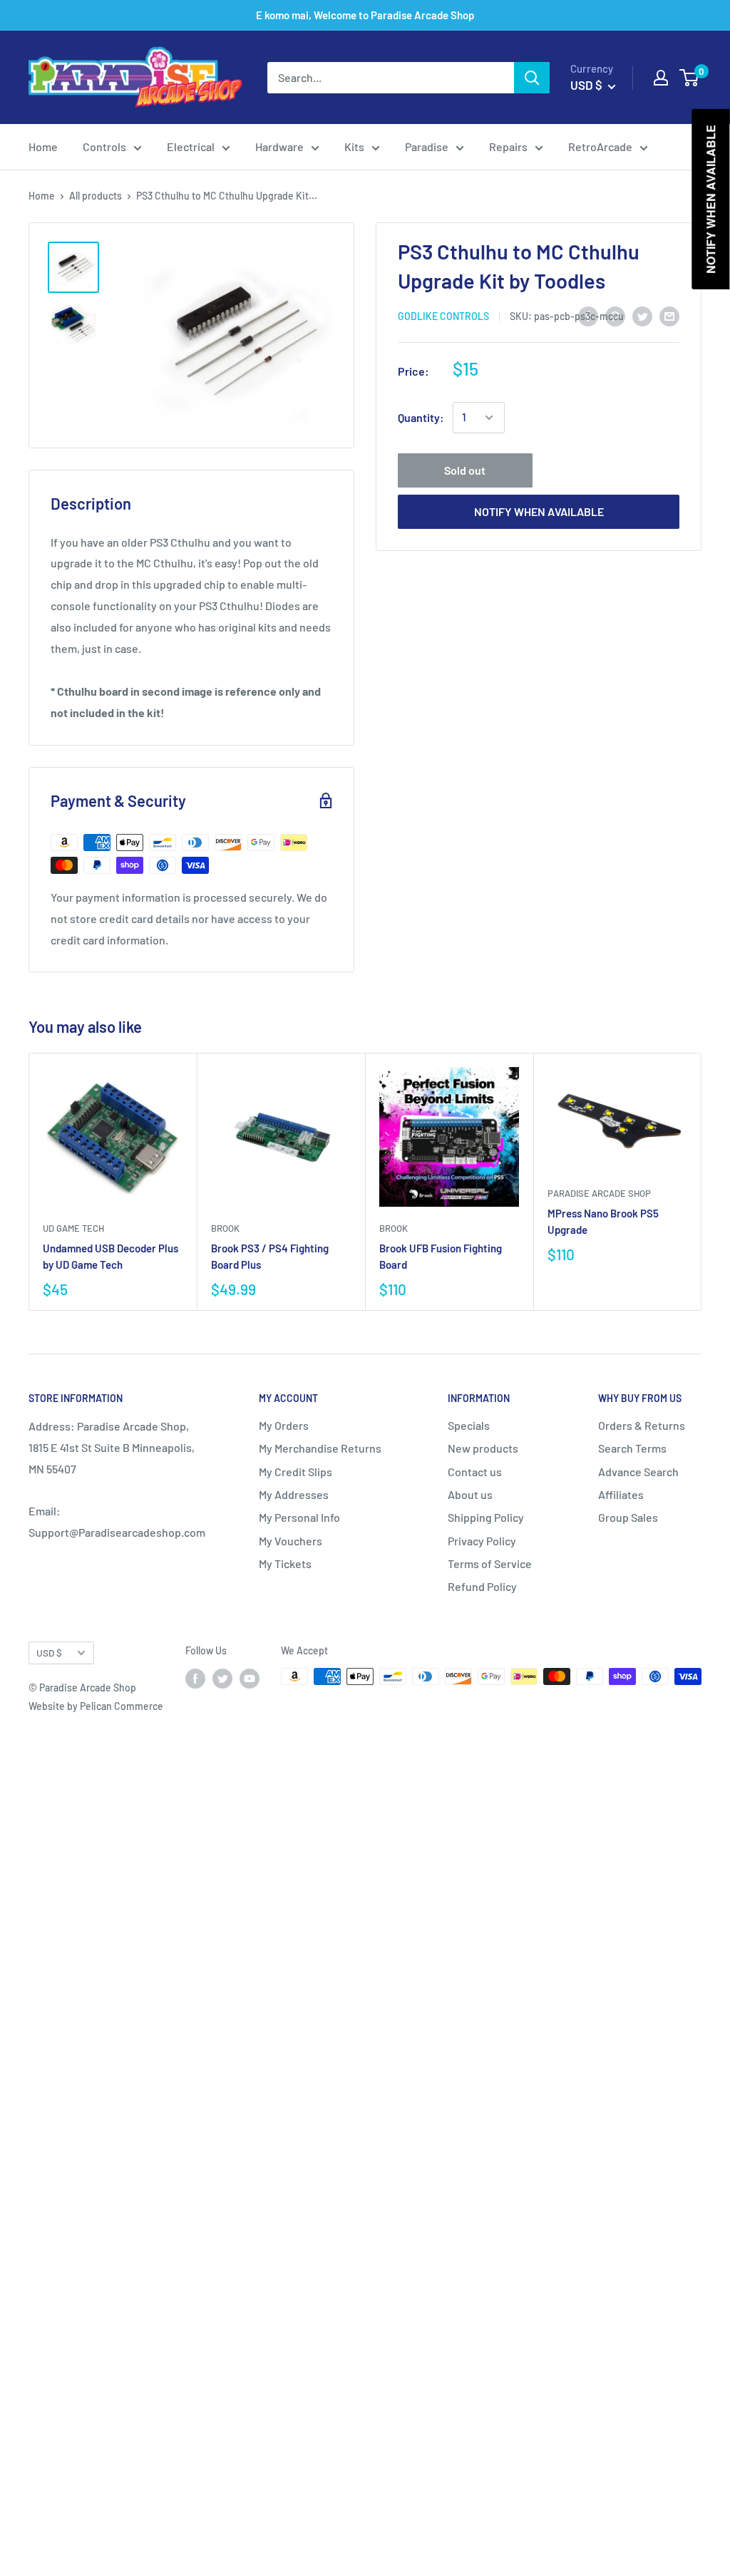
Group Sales (628, 1517)
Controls (104, 146)
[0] (690, 78)
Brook (225, 1228)
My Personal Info (299, 1517)
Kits (354, 146)
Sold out (465, 470)
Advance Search (638, 1472)
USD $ (49, 1653)
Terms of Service (490, 1563)
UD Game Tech (73, 1228)
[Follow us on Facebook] (195, 1678)
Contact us (475, 1472)
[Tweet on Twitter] (642, 315)
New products (483, 1448)
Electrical (191, 146)
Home (43, 146)
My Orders (284, 1425)
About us (470, 1494)
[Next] (702, 1182)
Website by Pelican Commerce (96, 1706)
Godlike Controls (443, 316)
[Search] (532, 78)
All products (96, 196)
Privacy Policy (482, 1541)
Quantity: (421, 417)
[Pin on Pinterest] (615, 315)
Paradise (427, 146)
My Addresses (294, 1494)
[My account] (661, 78)
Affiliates (621, 1494)
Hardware (279, 146)
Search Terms (632, 1448)
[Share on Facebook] (588, 315)
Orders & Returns (642, 1425)
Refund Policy (482, 1586)
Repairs (508, 146)
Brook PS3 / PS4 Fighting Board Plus (270, 1256)
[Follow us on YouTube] (250, 1678)
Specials (469, 1425)
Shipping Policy (486, 1517)
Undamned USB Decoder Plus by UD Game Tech (110, 1256)
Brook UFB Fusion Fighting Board (441, 1256)
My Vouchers (291, 1541)
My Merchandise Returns (320, 1448)
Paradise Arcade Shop (599, 1193)
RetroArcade (600, 146)
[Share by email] (669, 315)
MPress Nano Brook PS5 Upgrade (603, 1221)
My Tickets (285, 1563)
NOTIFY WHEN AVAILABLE (539, 511)
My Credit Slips (295, 1472)
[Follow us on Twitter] (222, 1678)
